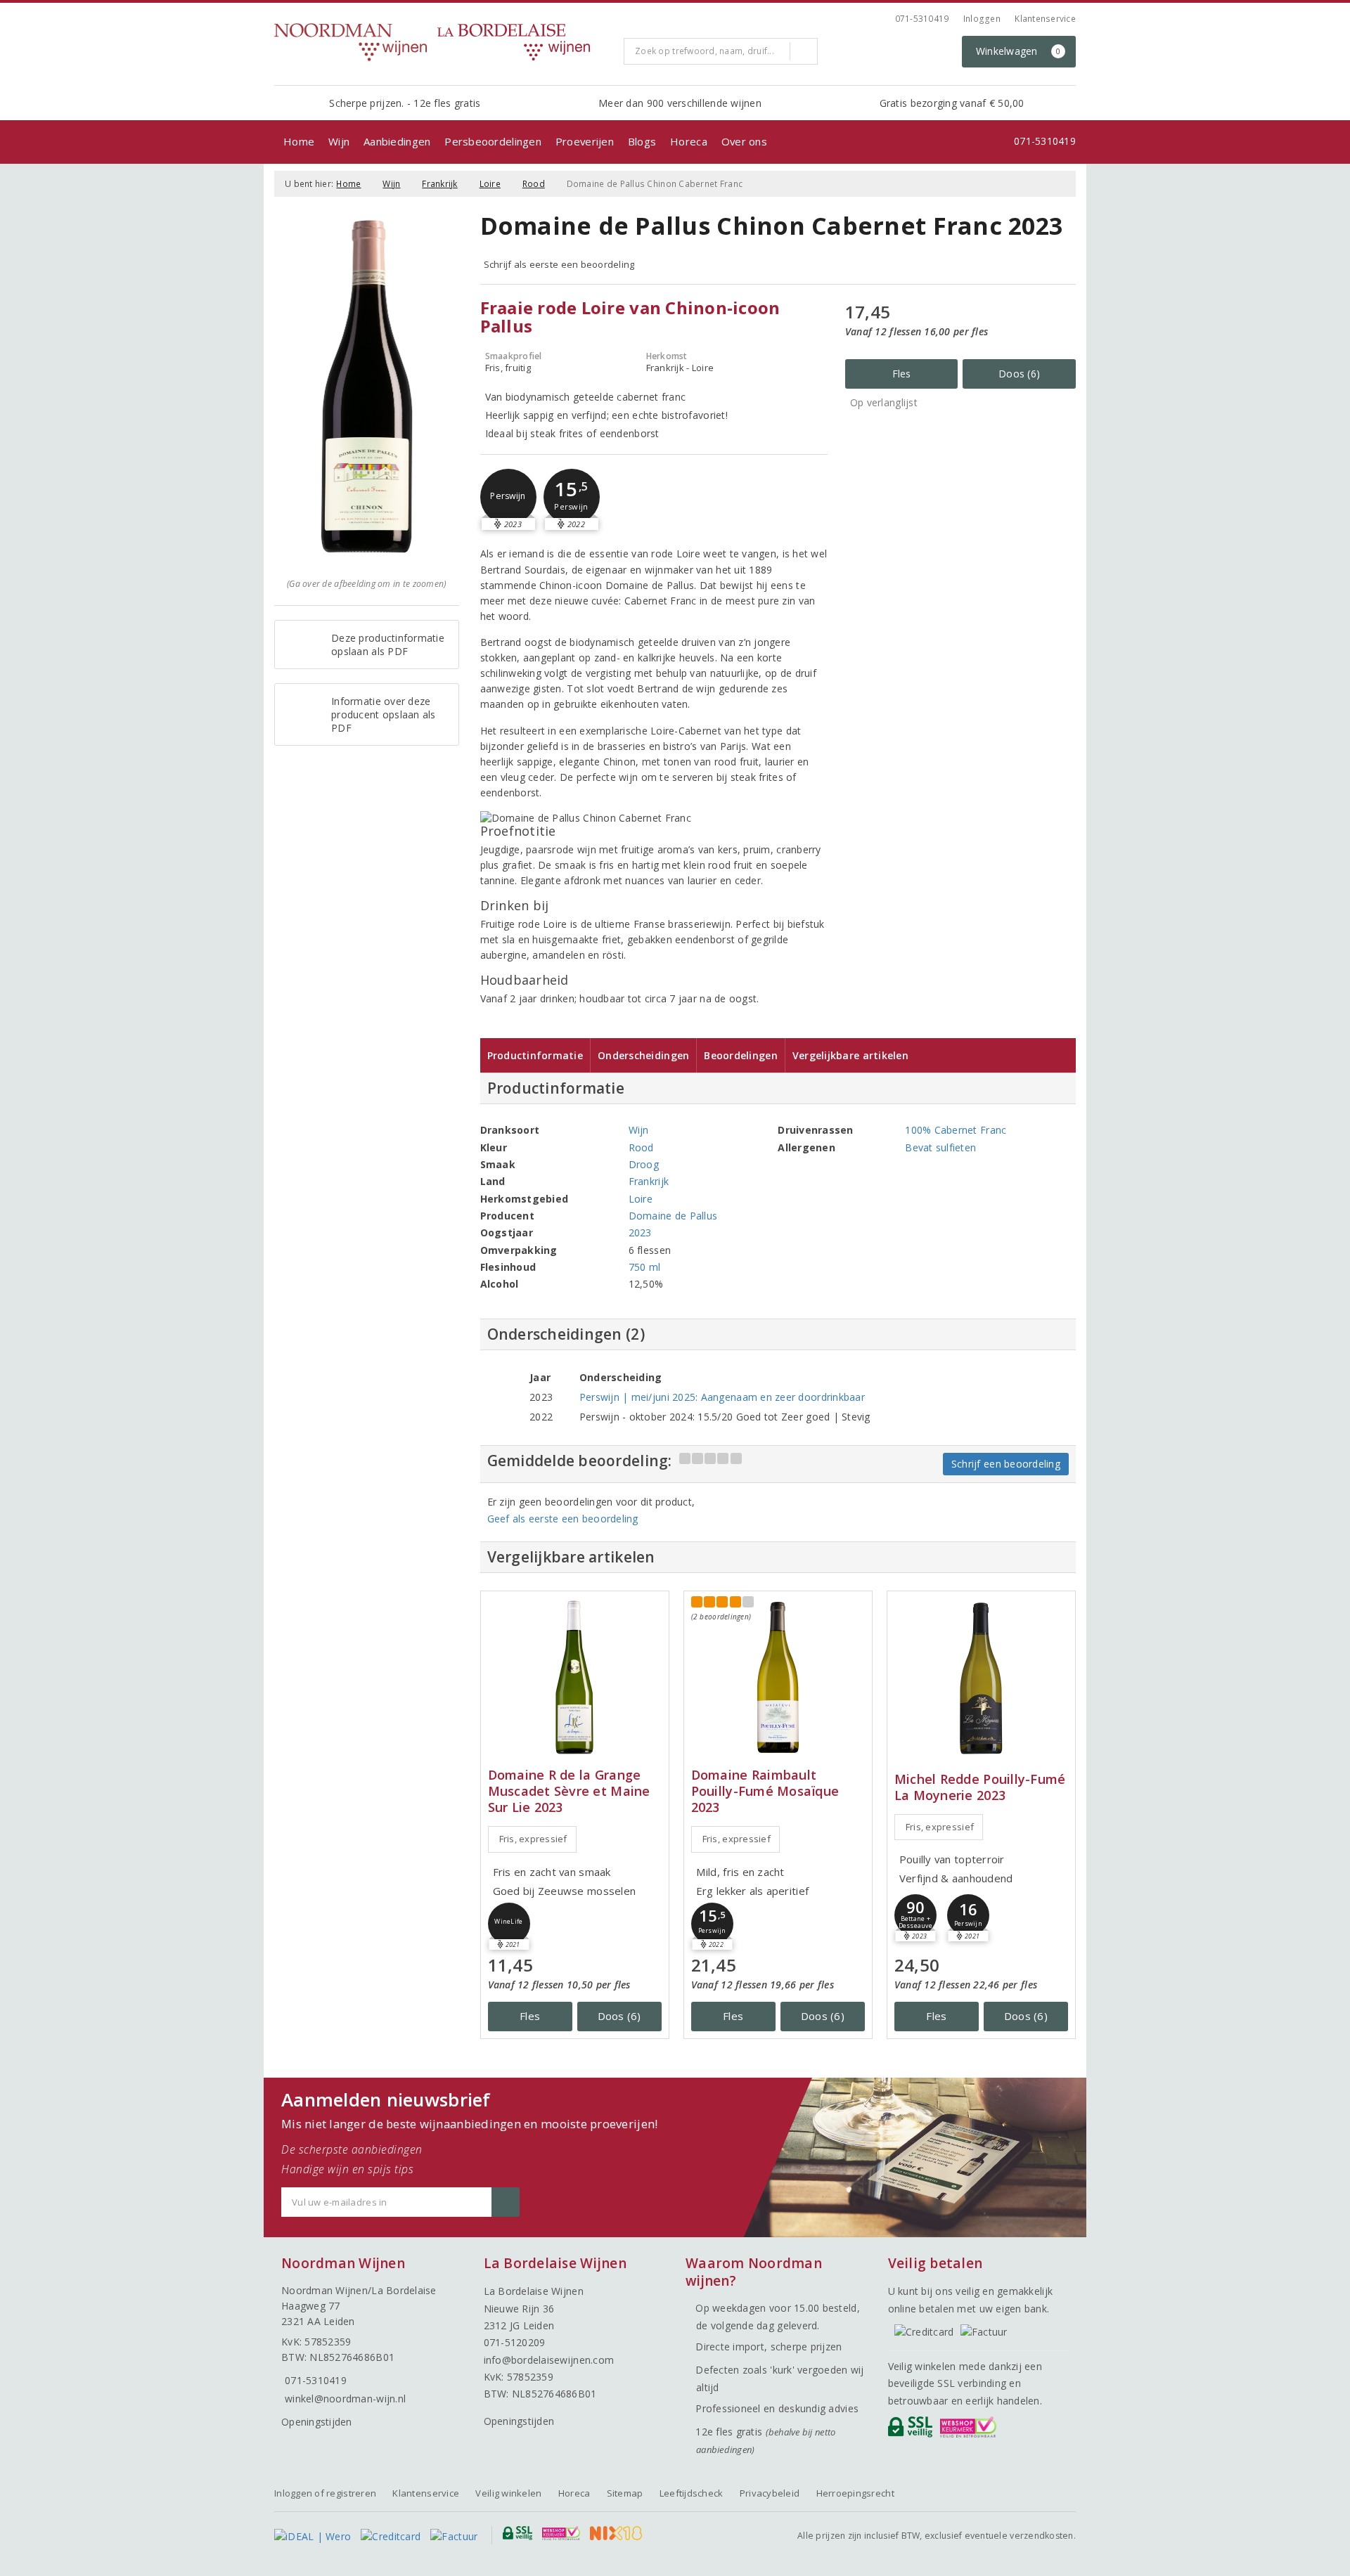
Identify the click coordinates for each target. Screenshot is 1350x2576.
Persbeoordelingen (493, 141)
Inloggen (982, 19)
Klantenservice (1045, 19)
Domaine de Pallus (673, 1216)
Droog (644, 1164)
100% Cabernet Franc (956, 1130)
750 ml (645, 1267)
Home (299, 141)
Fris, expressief (533, 1839)
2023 (640, 1232)
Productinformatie (535, 1055)
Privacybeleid (770, 2493)
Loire (490, 184)
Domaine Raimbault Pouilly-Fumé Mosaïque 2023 (765, 1791)
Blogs (642, 141)
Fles (902, 374)
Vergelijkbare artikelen (850, 1055)
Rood (534, 184)
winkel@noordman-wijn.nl (345, 2399)
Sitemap (625, 2493)
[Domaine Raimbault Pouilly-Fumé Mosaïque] (778, 1677)
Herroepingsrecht (855, 2493)
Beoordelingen (740, 1055)
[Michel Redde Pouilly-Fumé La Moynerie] (981, 1677)
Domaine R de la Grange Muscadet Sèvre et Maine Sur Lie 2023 (569, 1791)
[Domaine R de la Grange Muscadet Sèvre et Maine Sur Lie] (575, 1677)
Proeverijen (585, 141)
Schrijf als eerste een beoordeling (559, 264)
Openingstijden (317, 2422)
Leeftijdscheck (692, 2493)
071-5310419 (922, 19)
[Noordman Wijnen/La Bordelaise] (444, 42)
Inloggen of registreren (325, 2493)
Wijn (339, 141)
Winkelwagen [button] (1018, 51)
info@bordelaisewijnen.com (549, 2360)
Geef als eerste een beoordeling (563, 1519)
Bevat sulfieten (940, 1147)
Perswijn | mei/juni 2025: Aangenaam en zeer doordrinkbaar (722, 1397)
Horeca (689, 141)
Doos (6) (1019, 374)
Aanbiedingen (397, 141)
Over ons (744, 141)
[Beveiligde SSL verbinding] (971, 2431)
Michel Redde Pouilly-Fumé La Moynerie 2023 (980, 1787)
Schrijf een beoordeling (1006, 1464)
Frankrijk (439, 184)
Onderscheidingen (643, 1055)
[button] (508, 497)
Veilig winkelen (508, 2493)
